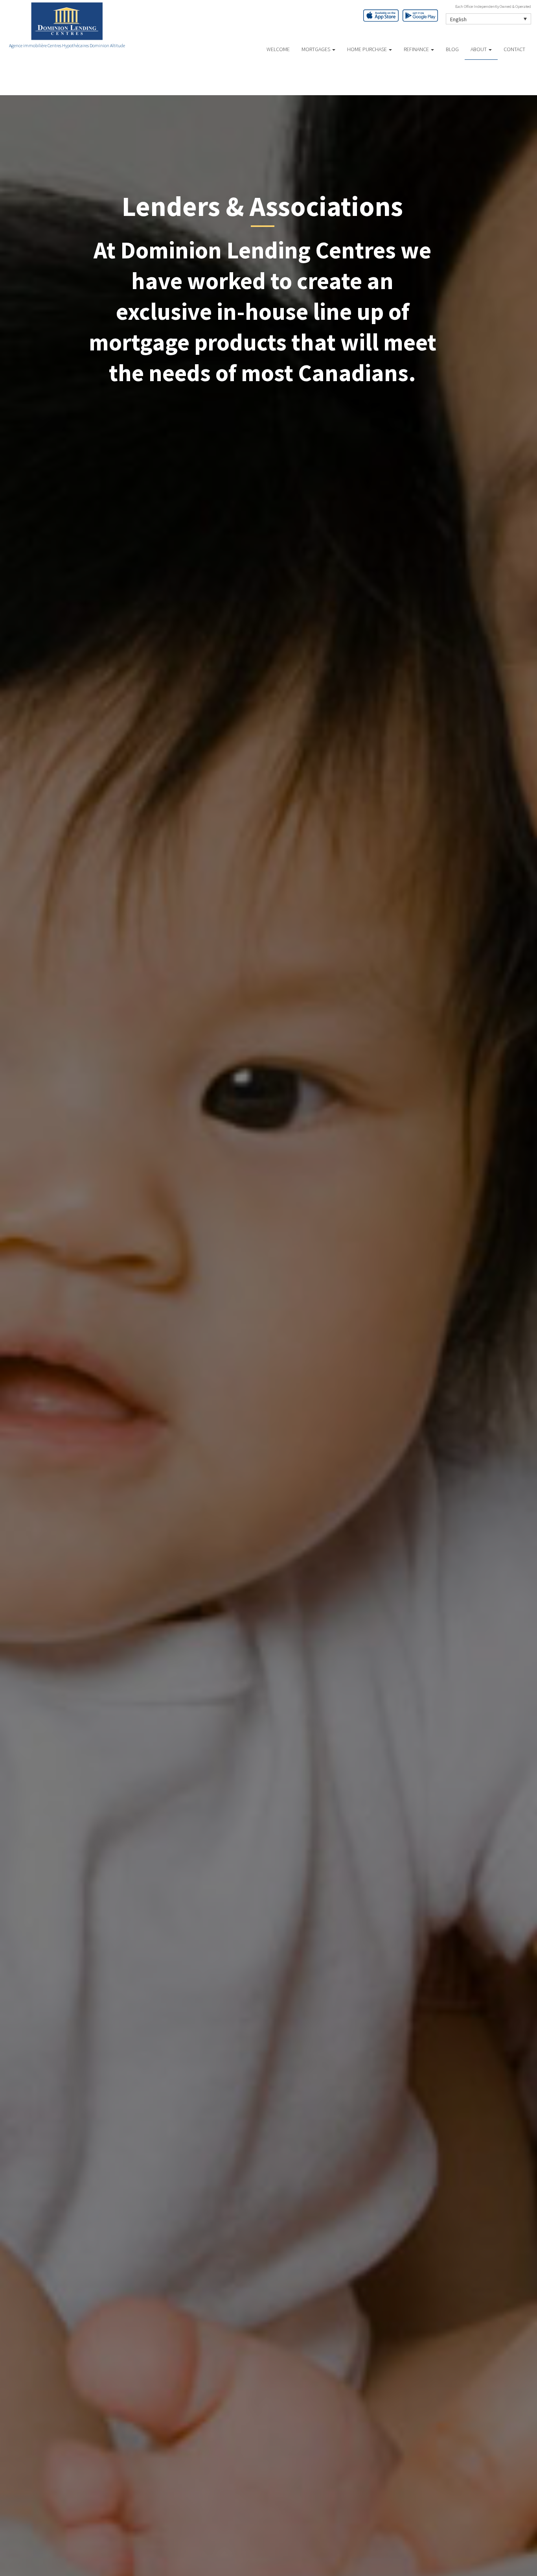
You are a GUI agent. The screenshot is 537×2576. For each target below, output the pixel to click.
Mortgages (316, 49)
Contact (514, 49)
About (479, 49)
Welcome (278, 49)
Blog (452, 49)
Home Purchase (368, 49)
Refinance (417, 49)
